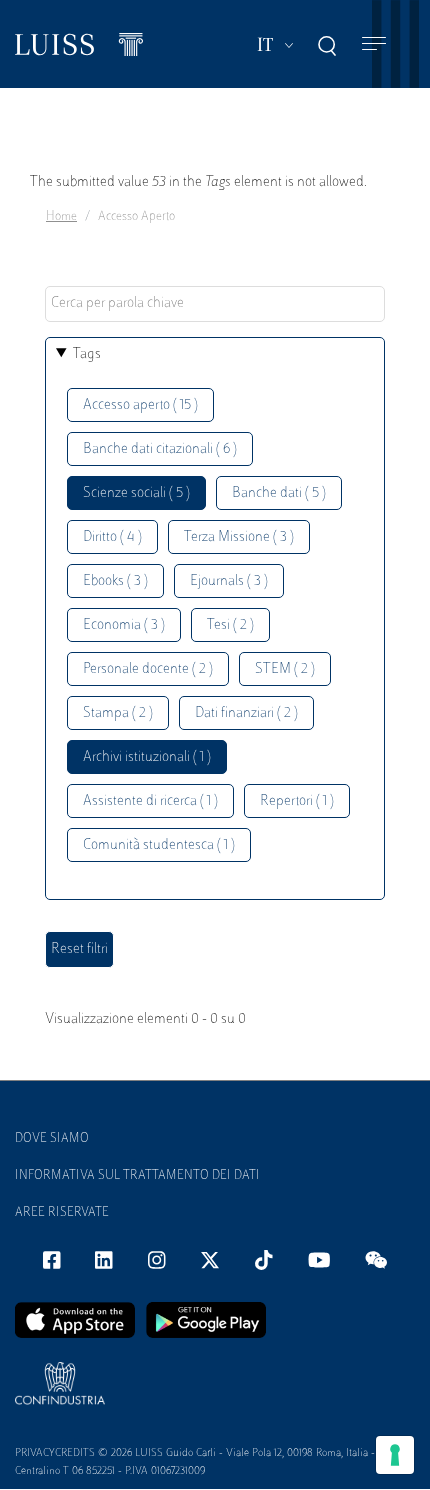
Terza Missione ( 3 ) (239, 537)
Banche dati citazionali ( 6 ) (160, 449)
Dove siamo (52, 1139)
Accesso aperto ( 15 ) (140, 405)
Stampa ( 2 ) (118, 713)
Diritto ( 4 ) (112, 537)
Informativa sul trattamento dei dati (137, 1176)
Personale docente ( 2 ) (148, 669)
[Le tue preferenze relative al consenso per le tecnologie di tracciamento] (395, 1455)
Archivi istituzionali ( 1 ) (147, 757)
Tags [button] (87, 354)
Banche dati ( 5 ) (279, 493)
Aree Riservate (62, 1213)
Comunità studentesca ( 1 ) (159, 845)
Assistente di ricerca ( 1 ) (150, 801)
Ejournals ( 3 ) (229, 581)
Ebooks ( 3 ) (115, 581)
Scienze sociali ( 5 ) (136, 493)
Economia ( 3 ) (124, 625)
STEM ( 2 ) (285, 669)
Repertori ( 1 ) (297, 801)
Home (61, 217)
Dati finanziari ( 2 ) (246, 713)
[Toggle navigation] (374, 44)
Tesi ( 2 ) (230, 625)
